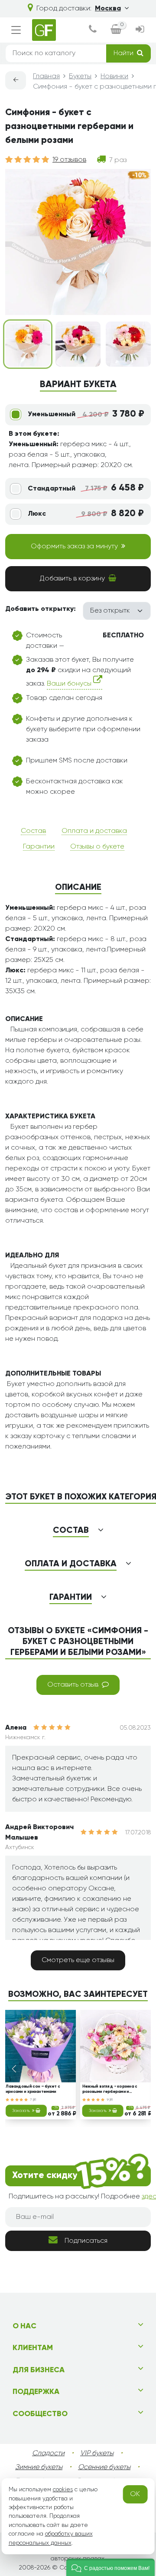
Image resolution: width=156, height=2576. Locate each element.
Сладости (48, 2453)
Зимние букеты (39, 2467)
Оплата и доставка (94, 831)
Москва (108, 9)
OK (135, 2494)
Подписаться (86, 2241)
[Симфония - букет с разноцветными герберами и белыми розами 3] (128, 344)
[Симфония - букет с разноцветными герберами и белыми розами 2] (78, 344)
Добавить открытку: (41, 609)
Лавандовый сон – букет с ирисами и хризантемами (33, 2089)
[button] (110, 2567)
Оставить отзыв (73, 1685)
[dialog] (93, 30)
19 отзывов (69, 160)
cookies (63, 2490)
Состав (33, 831)
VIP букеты (97, 2453)
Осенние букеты (104, 2467)
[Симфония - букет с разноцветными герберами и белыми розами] (28, 344)
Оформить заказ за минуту (74, 547)
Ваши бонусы (70, 684)
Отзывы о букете (97, 847)
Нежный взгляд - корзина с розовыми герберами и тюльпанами (110, 2090)
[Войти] (140, 30)
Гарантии (39, 847)
